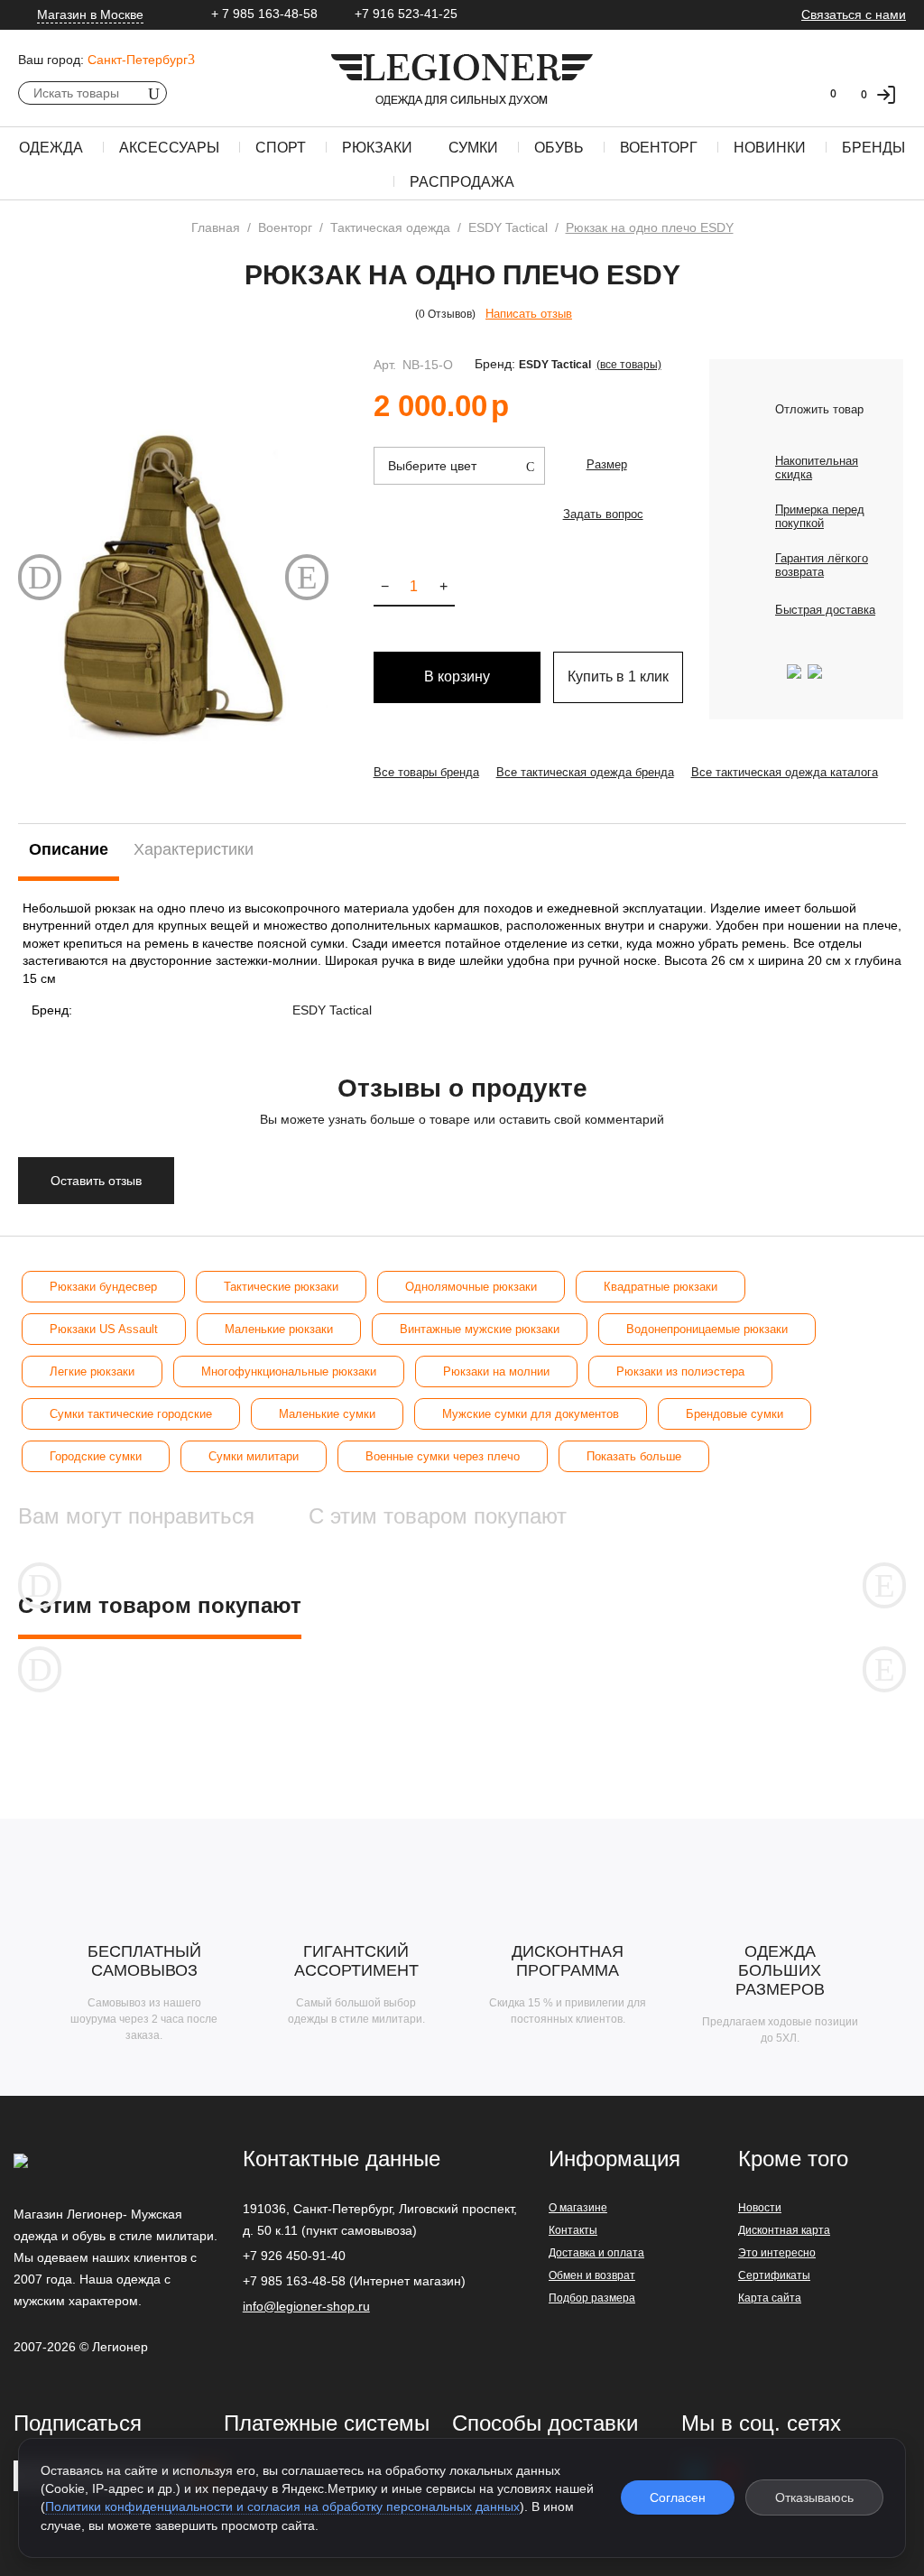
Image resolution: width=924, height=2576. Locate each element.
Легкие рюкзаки (92, 1371)
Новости (760, 2208)
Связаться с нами (854, 14)
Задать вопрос (603, 514)
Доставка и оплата (596, 2253)
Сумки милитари (254, 1456)
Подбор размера (592, 2298)
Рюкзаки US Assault (104, 1329)
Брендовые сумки (735, 1414)
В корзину (457, 676)
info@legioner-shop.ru (306, 2306)
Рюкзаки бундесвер (103, 1287)
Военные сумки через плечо (443, 1456)
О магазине (578, 2208)
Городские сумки (96, 1456)
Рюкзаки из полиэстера (680, 1371)
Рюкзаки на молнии (496, 1371)
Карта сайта (770, 2298)
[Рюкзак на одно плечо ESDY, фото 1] (173, 585)
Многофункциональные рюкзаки (289, 1371)
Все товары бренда (426, 772)
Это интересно (777, 2253)
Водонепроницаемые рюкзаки (707, 1329)
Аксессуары (169, 148)
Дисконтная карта (784, 2230)
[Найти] (153, 93)
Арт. (385, 365)
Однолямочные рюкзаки (471, 1287)
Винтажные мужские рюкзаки (480, 1329)
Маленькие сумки (327, 1414)
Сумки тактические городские (131, 1414)
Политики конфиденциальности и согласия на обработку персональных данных (282, 2507)
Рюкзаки (377, 148)
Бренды (873, 148)
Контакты (573, 2230)
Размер (607, 464)
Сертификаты (774, 2275)
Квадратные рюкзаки (661, 1287)
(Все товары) (629, 365)
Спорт (281, 148)
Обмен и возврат (592, 2275)
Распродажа (462, 182)
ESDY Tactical (555, 365)
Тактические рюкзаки (281, 1287)
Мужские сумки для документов (531, 1414)
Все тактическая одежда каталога (785, 772)
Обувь (559, 148)
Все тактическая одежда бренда (585, 772)
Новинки (770, 148)
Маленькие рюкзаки (279, 1329)
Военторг (659, 148)
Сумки (473, 148)
